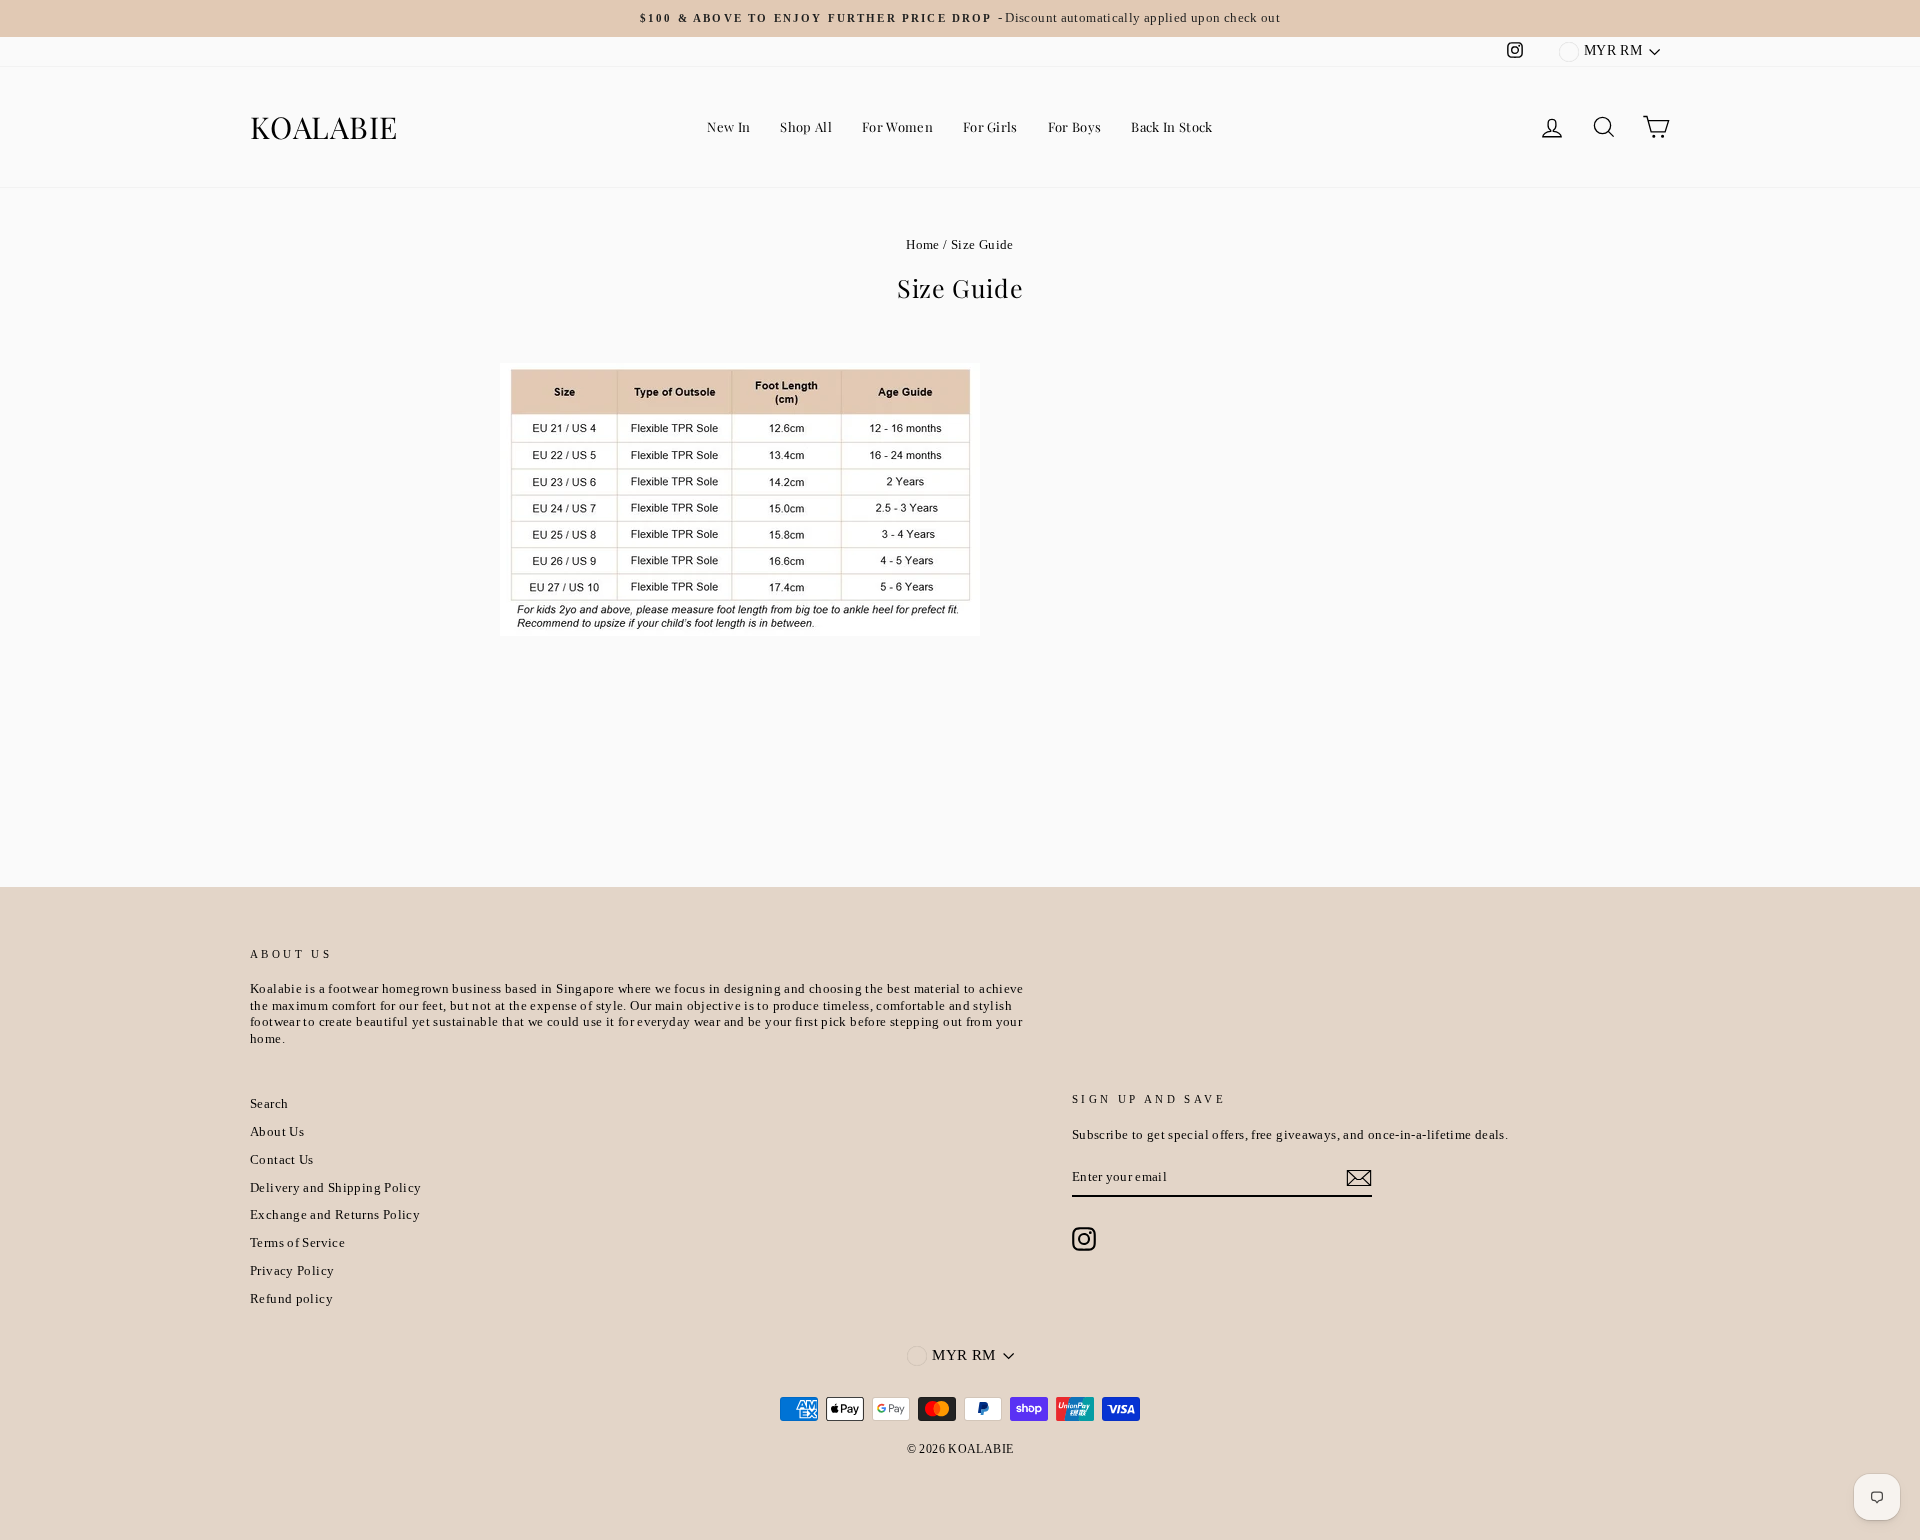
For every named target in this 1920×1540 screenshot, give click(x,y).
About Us (277, 1132)
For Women (897, 126)
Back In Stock (1171, 126)
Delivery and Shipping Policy (336, 1188)
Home (923, 245)
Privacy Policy (292, 1271)
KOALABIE (324, 127)
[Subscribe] (1359, 1178)
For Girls (990, 126)
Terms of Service (297, 1243)
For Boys (1075, 126)
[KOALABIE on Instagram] (1084, 1239)
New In (728, 126)
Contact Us (282, 1160)
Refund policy (291, 1299)
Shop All (806, 126)
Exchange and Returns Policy (335, 1215)
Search (269, 1104)
